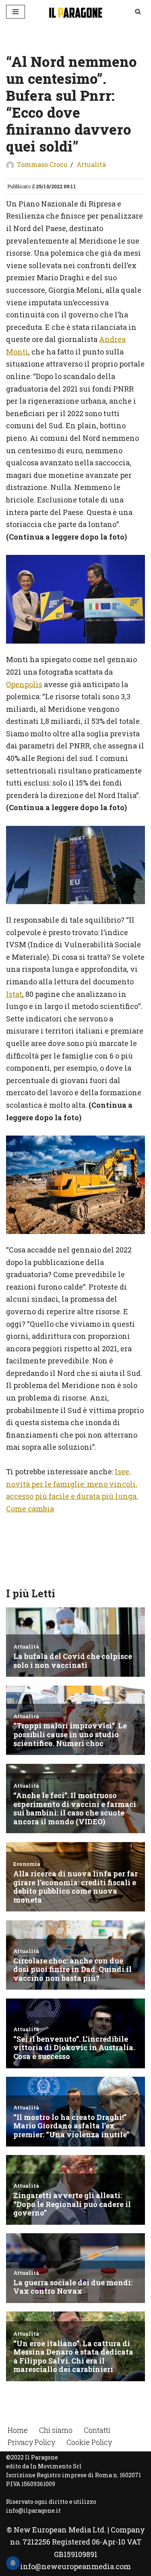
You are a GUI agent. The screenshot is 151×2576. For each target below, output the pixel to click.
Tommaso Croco (42, 164)
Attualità (91, 164)
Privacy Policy (31, 2442)
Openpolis (24, 684)
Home (18, 2430)
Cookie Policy (89, 2442)
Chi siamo (56, 2430)
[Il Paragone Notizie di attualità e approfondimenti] (76, 12)
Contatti (97, 2430)
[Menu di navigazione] (16, 12)
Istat (14, 994)
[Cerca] (138, 11)
